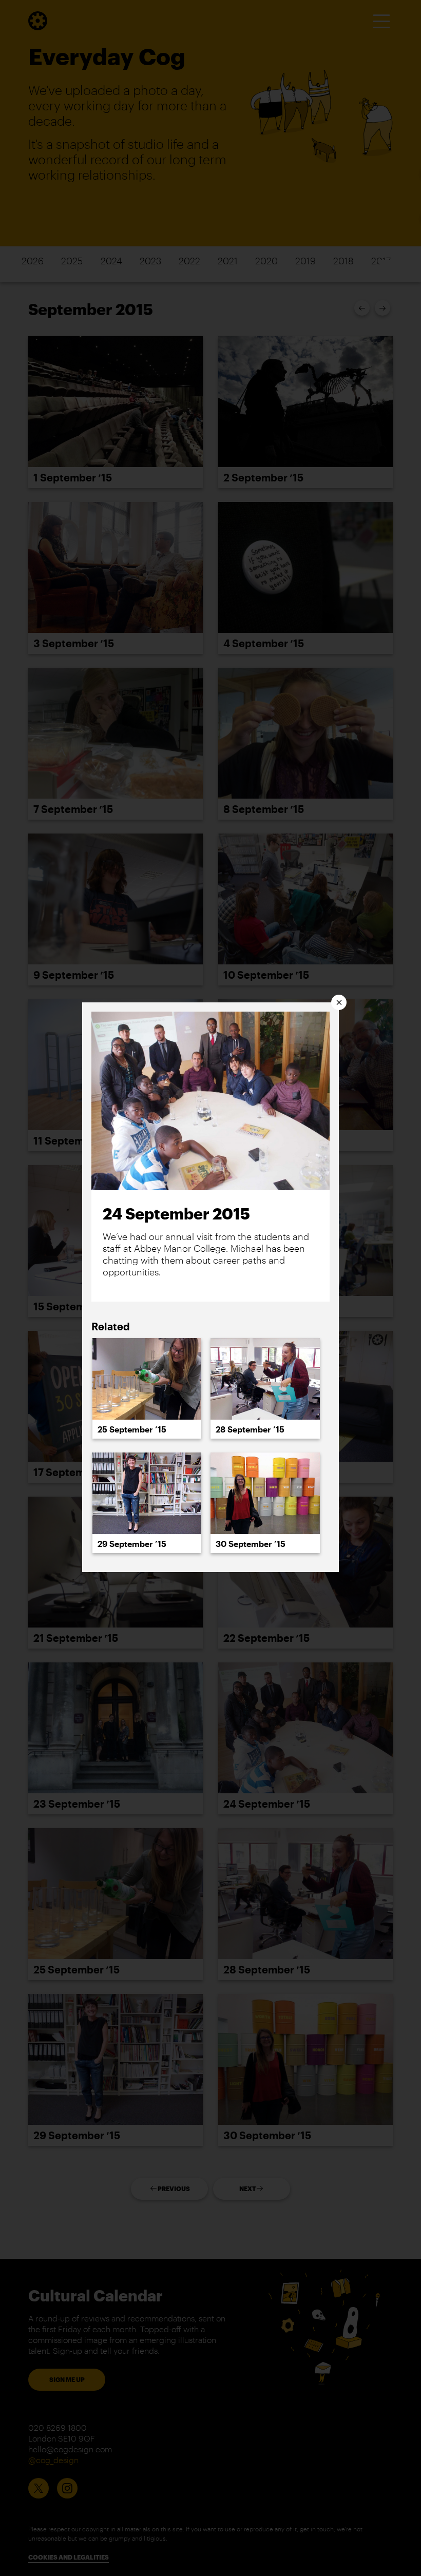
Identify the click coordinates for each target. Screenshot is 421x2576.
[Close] (339, 1002)
